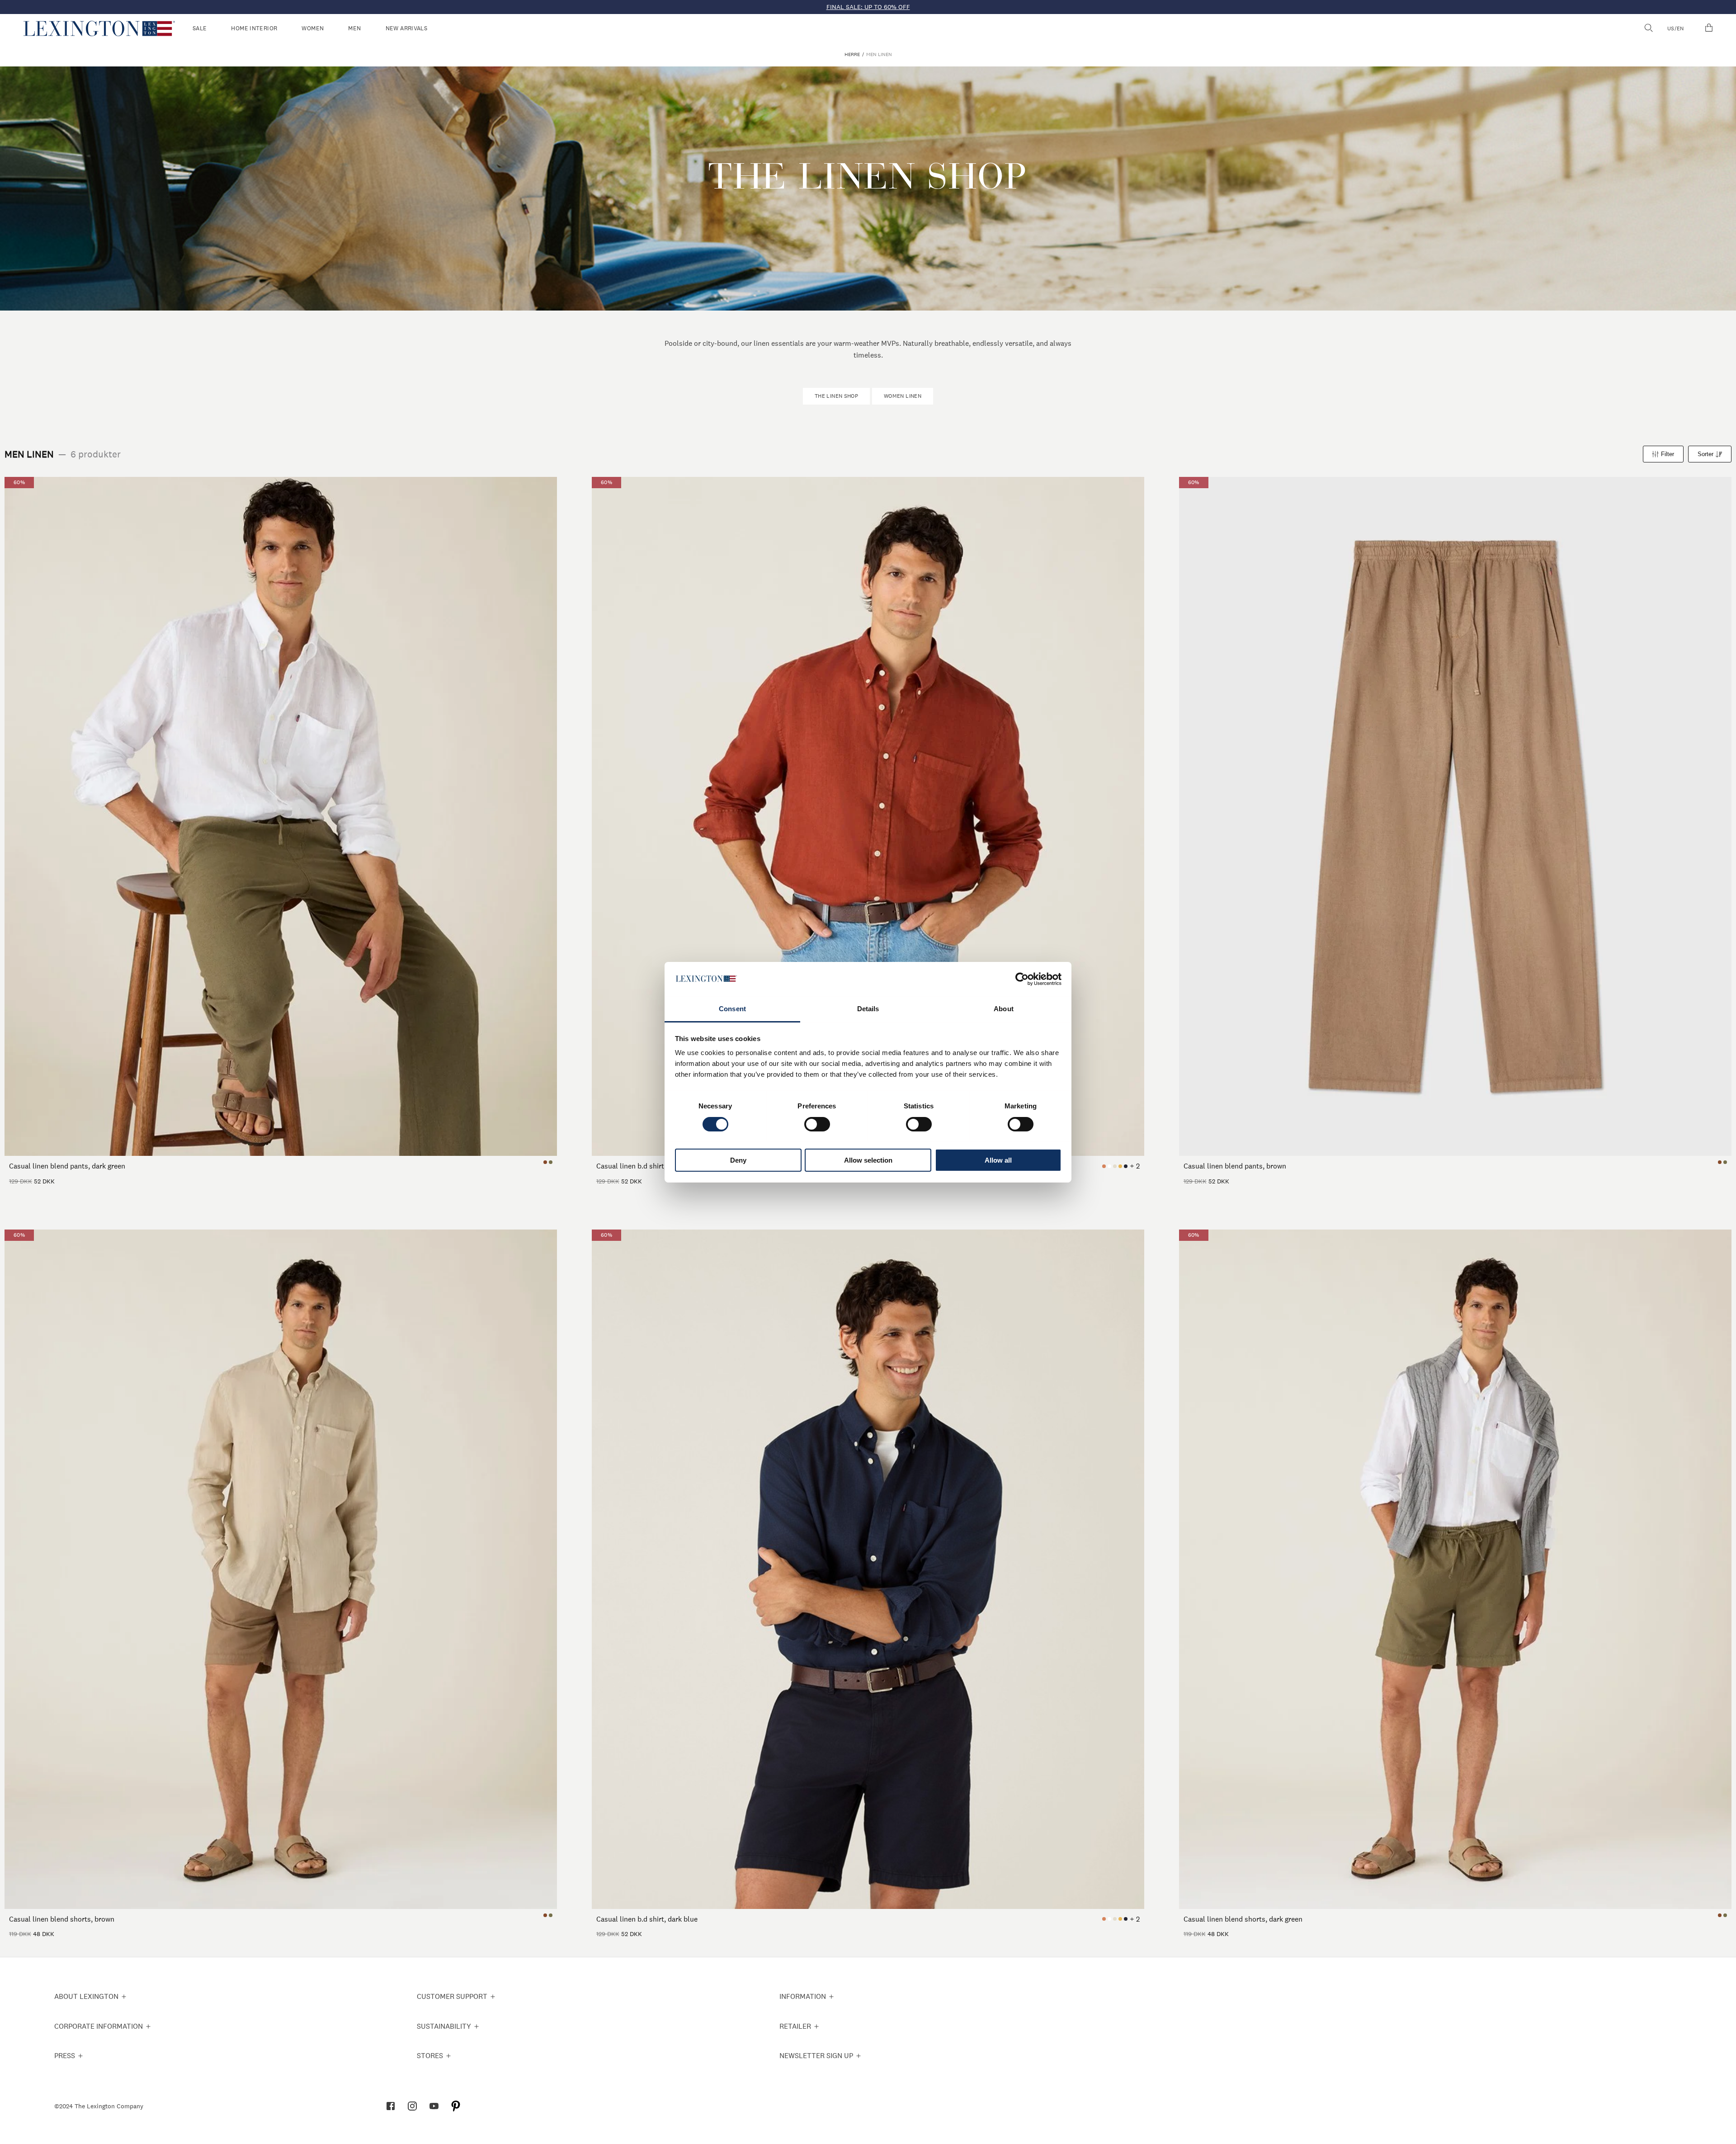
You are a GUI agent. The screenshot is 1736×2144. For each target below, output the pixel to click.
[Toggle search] (1648, 28)
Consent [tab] (732, 1009)
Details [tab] (868, 1009)
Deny (738, 1160)
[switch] (817, 1124)
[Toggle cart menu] (1709, 28)
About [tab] (1004, 1009)
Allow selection (868, 1160)
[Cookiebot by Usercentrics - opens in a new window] (1022, 979)
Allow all (998, 1160)
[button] (99, 28)
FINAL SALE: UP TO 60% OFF (868, 7)
